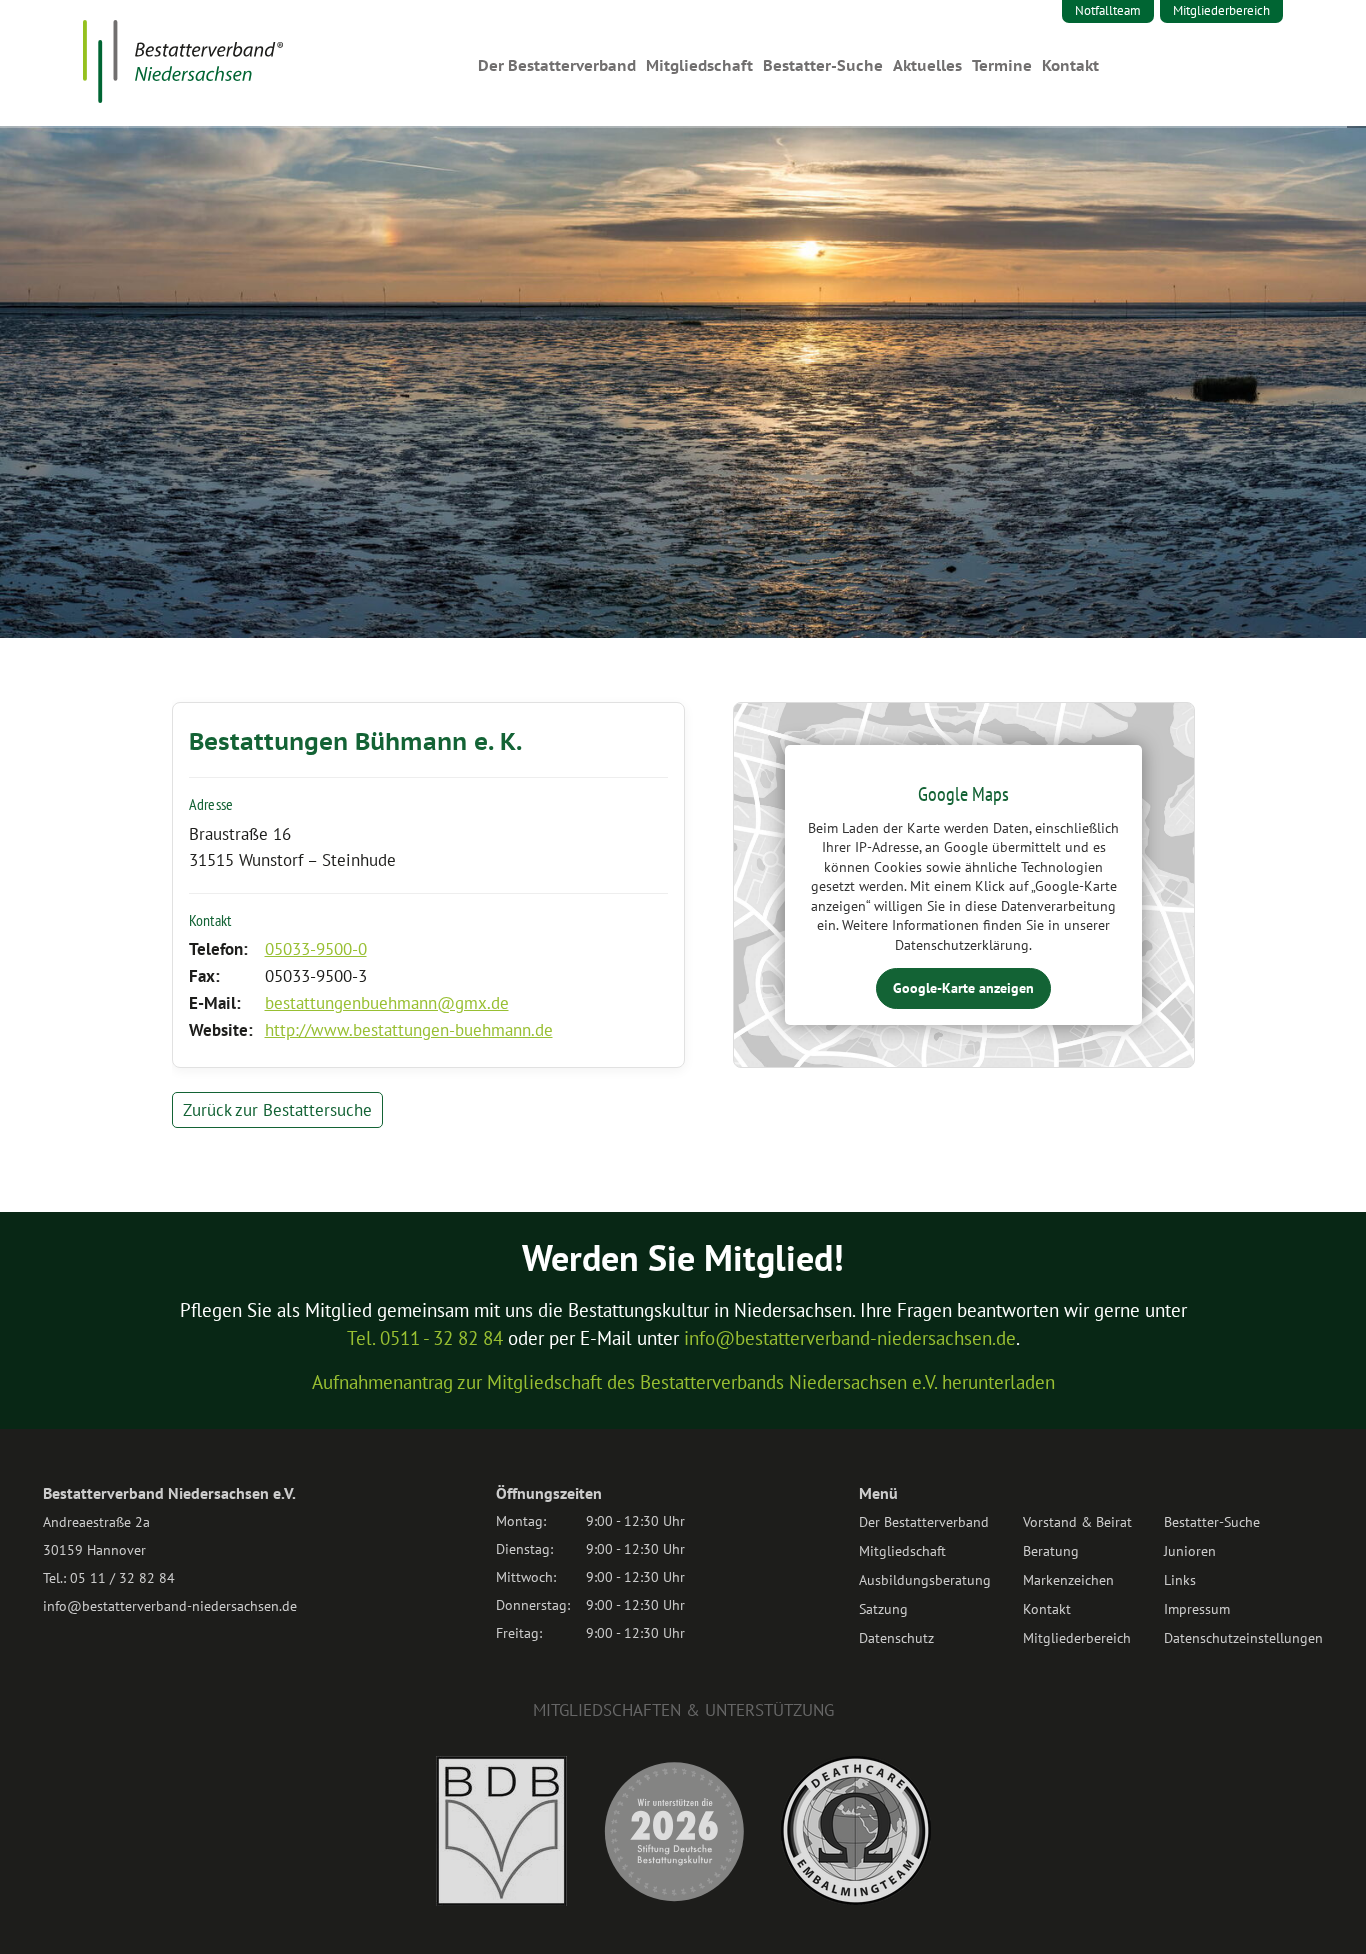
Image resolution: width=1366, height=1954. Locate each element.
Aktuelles (927, 65)
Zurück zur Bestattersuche (277, 1110)
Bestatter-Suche (823, 65)
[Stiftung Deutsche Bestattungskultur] (674, 1900)
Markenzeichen (1068, 1580)
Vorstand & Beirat (1077, 1522)
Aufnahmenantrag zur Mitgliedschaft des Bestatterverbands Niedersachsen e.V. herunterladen (683, 1382)
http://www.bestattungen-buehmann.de (409, 1030)
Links (1180, 1580)
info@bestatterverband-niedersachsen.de (850, 1338)
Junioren (1190, 1551)
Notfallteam (1108, 10)
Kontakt (1070, 65)
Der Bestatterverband (557, 65)
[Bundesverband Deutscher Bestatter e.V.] (501, 1900)
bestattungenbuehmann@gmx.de (387, 1003)
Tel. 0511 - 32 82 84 (425, 1338)
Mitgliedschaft (699, 65)
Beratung (1051, 1551)
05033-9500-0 (316, 949)
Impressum (1197, 1609)
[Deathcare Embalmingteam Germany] (856, 1899)
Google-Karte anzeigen (963, 988)
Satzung (883, 1609)
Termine (1002, 65)
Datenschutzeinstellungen (1243, 1638)
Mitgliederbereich (1221, 10)
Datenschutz (896, 1638)
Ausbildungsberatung (925, 1580)
